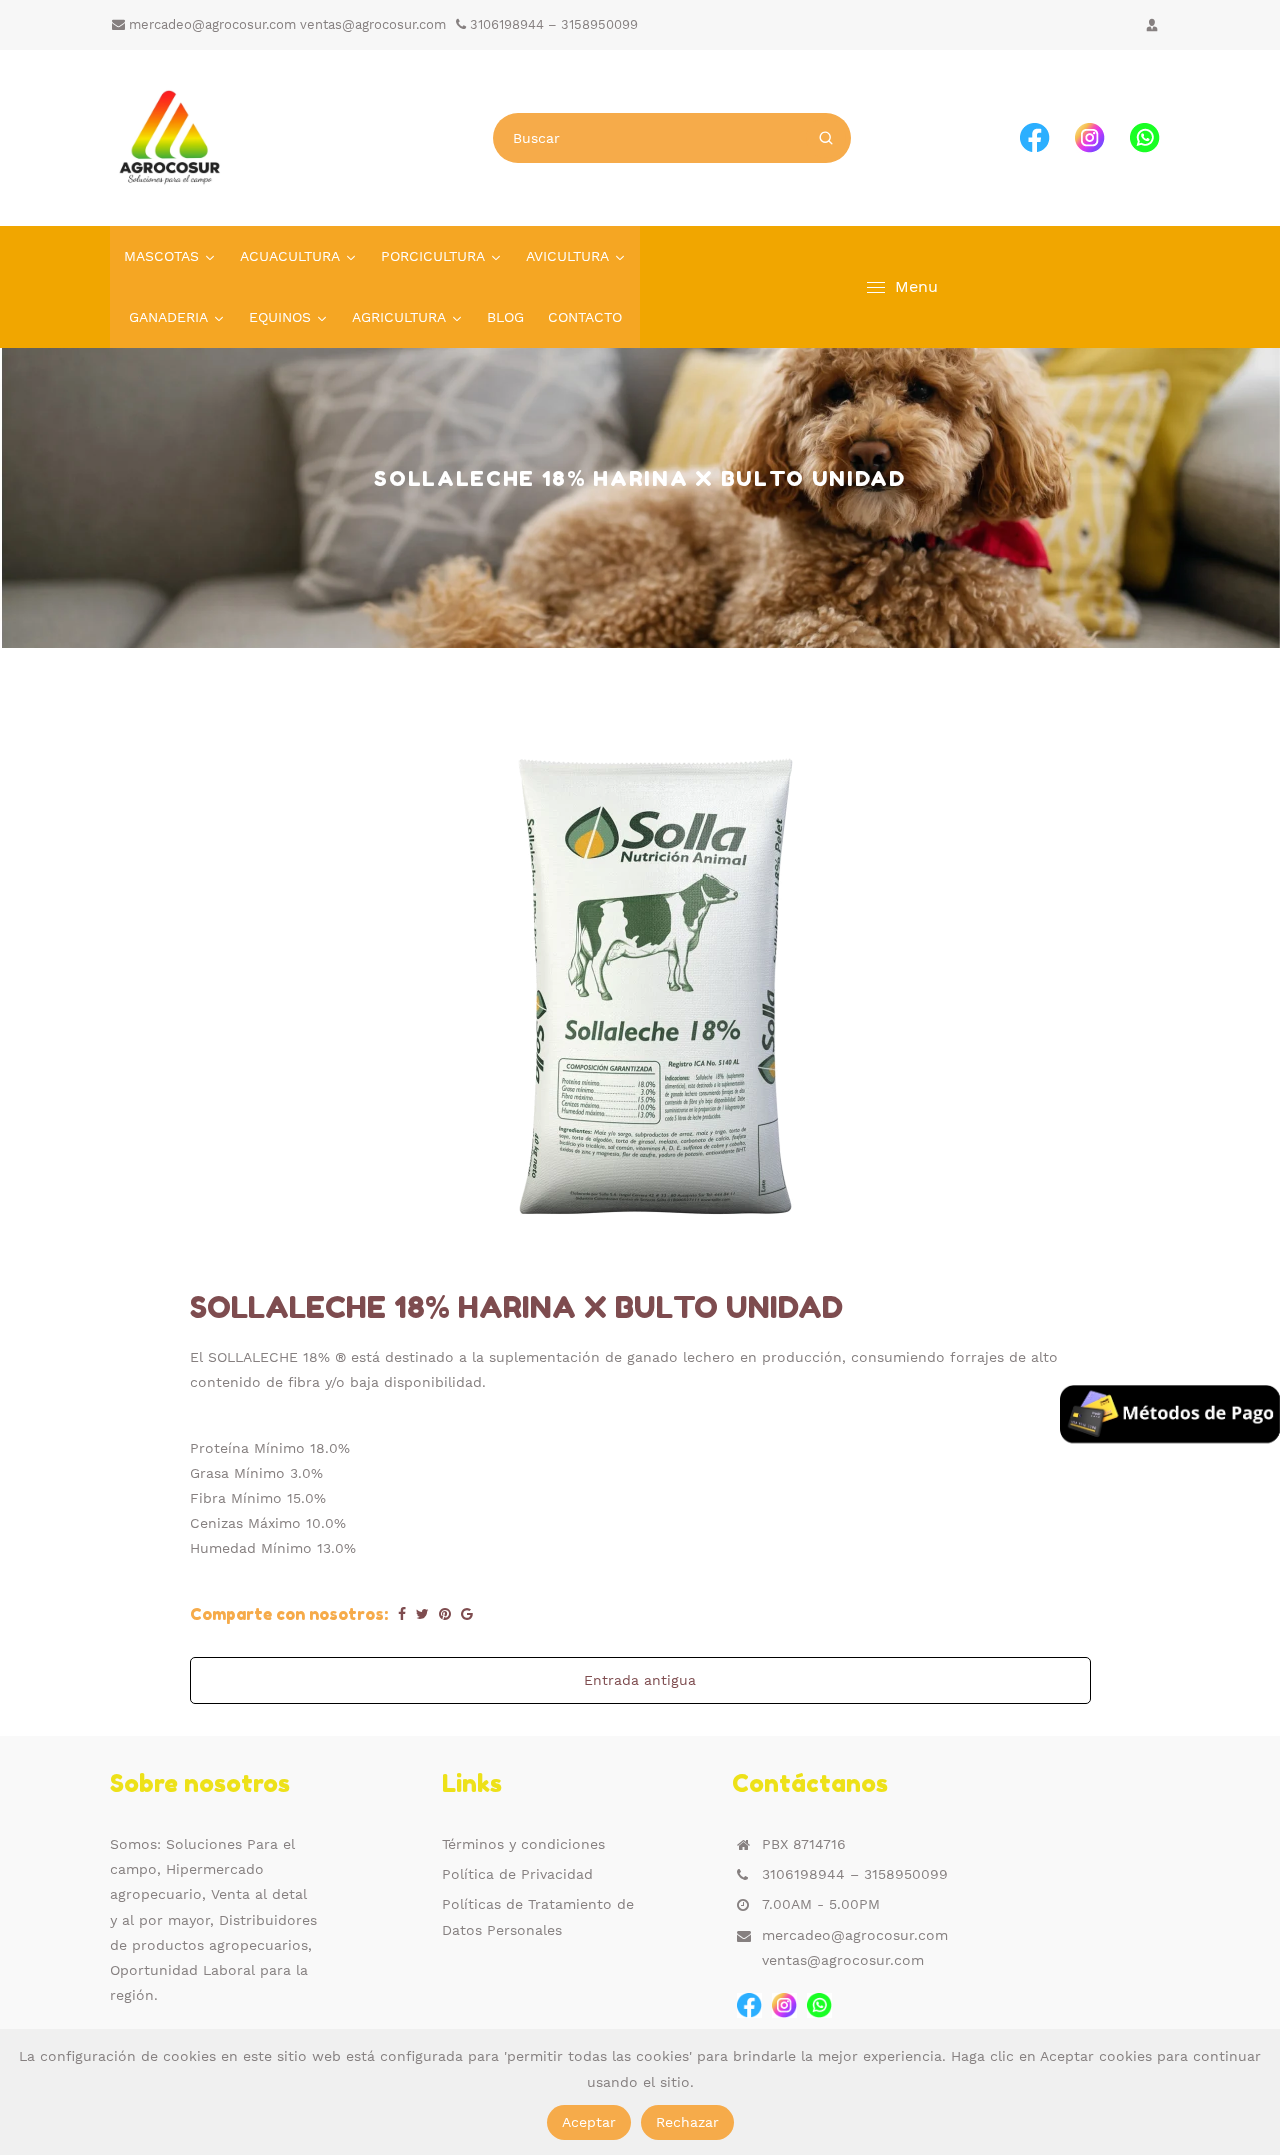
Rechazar (687, 2122)
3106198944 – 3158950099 (552, 24)
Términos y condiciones (523, 1844)
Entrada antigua (640, 1680)
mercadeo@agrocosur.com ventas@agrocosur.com (285, 24)
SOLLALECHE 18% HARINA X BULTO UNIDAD (516, 1307)
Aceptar (589, 2122)
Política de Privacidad (517, 1874)
